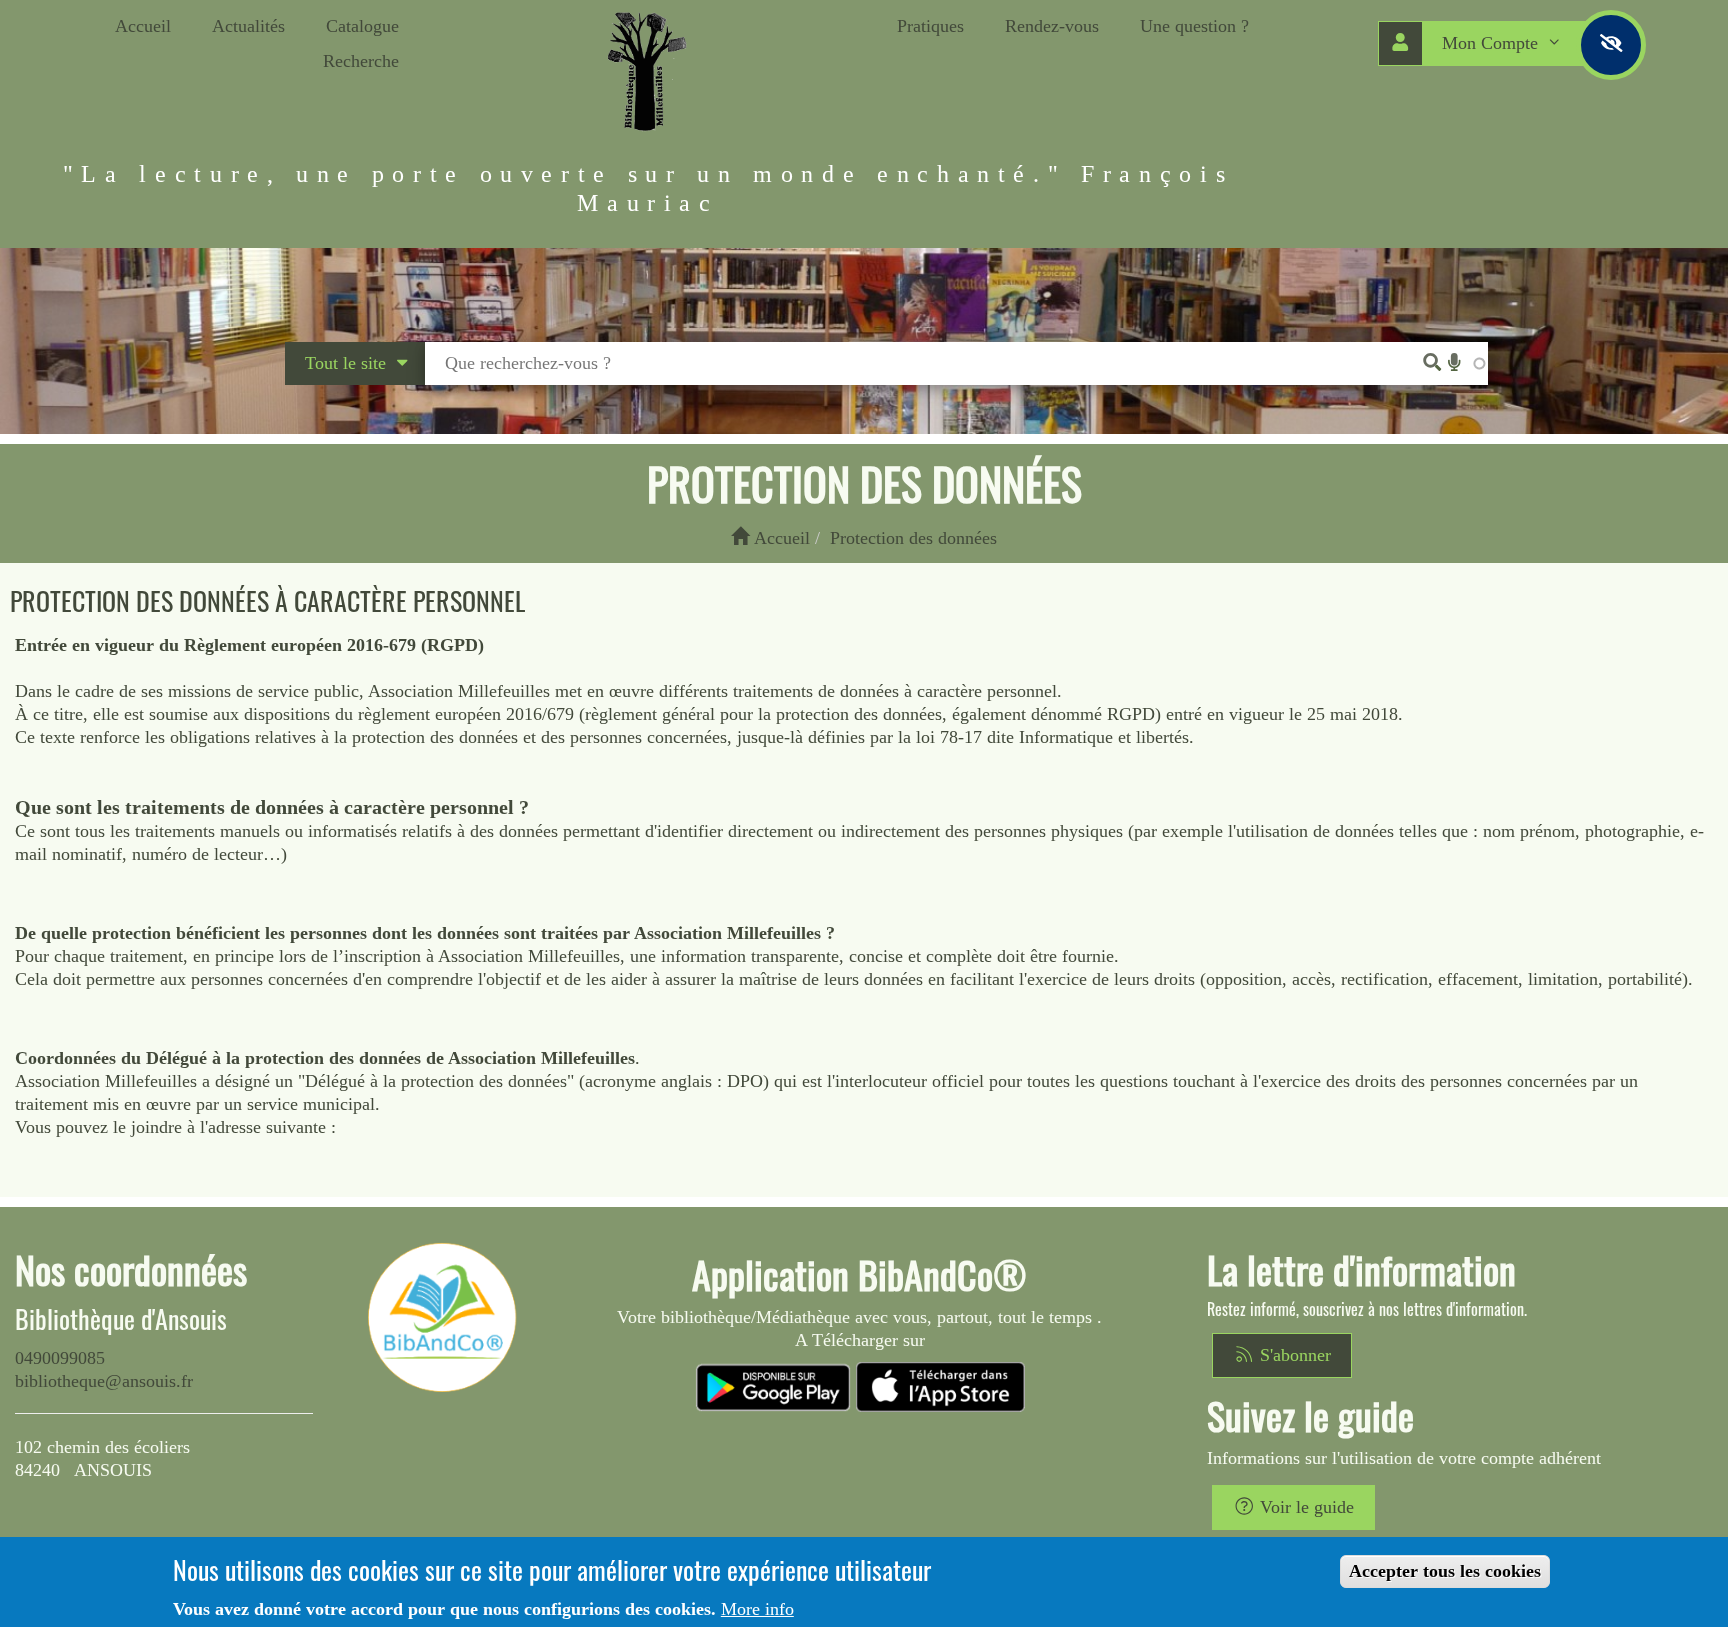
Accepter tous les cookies (1445, 1571)
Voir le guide (1304, 1507)
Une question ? (1194, 26)
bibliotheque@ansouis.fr (104, 1381)
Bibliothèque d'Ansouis (121, 1319)
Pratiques (930, 26)
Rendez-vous (1052, 26)
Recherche (361, 61)
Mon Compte (1492, 43)
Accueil (143, 26)
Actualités (248, 26)
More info (757, 1609)
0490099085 (60, 1358)
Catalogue (362, 26)
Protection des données (913, 538)
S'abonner (1293, 1355)
